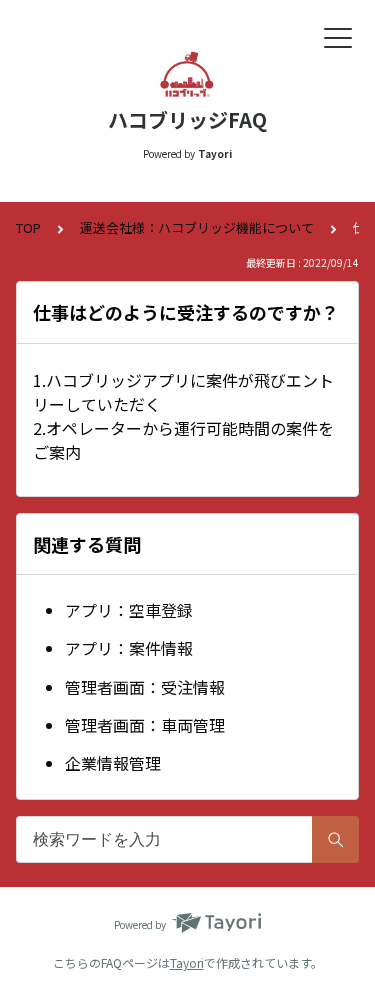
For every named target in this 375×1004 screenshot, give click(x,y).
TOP (28, 227)
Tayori (187, 962)
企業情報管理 (113, 763)
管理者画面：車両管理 (145, 725)
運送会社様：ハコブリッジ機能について (197, 227)
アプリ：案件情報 (129, 648)
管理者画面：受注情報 (145, 687)
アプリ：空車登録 (129, 610)
